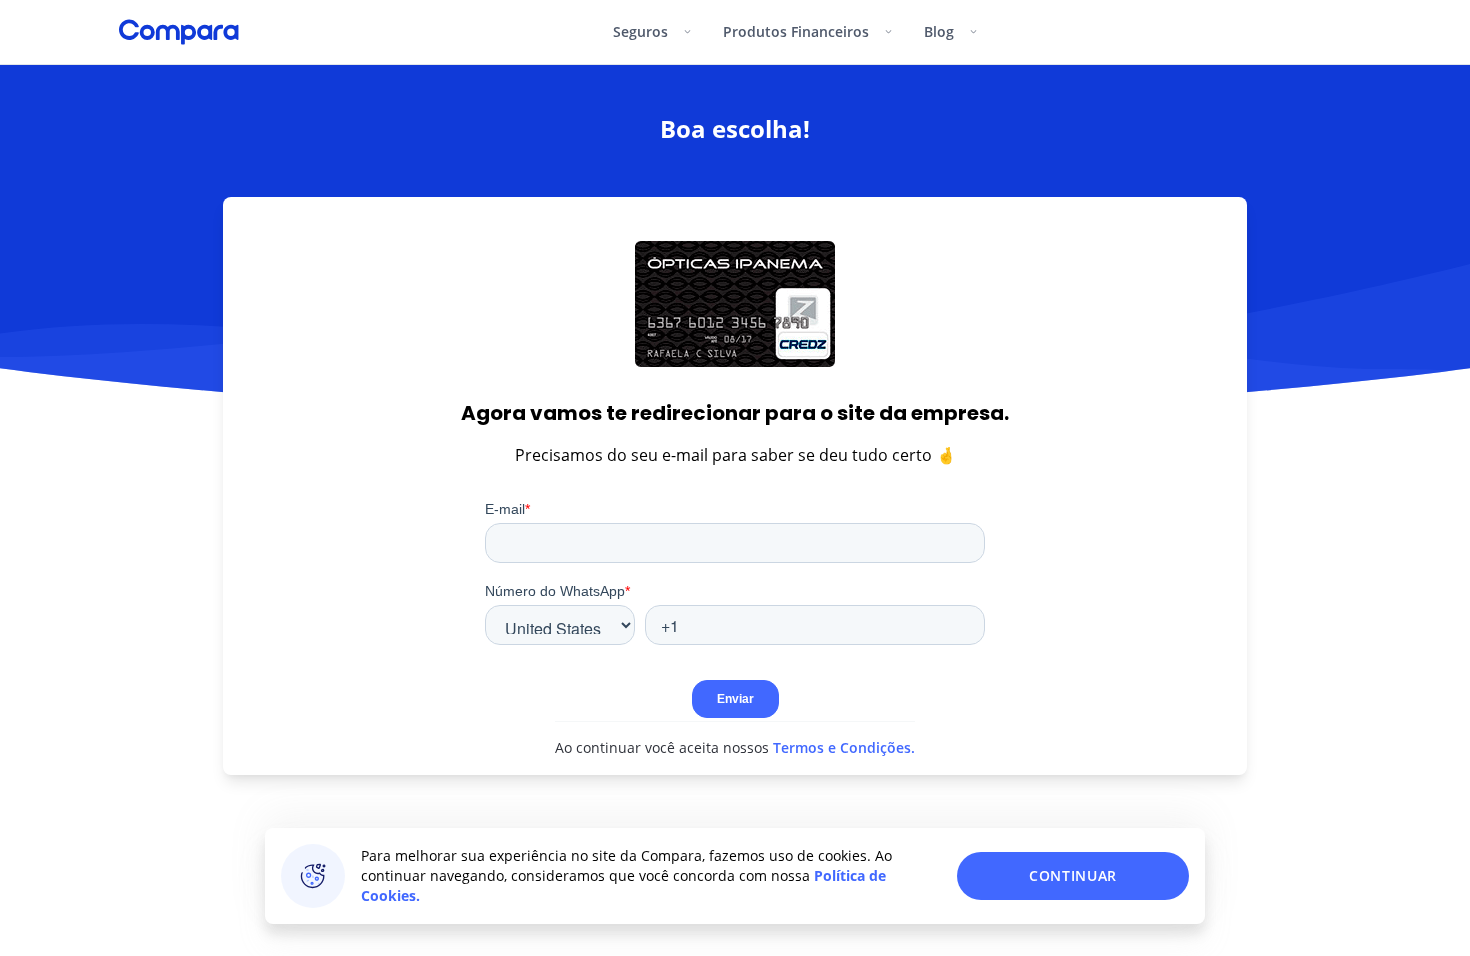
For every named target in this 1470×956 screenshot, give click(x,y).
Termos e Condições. (842, 747)
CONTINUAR (1073, 875)
